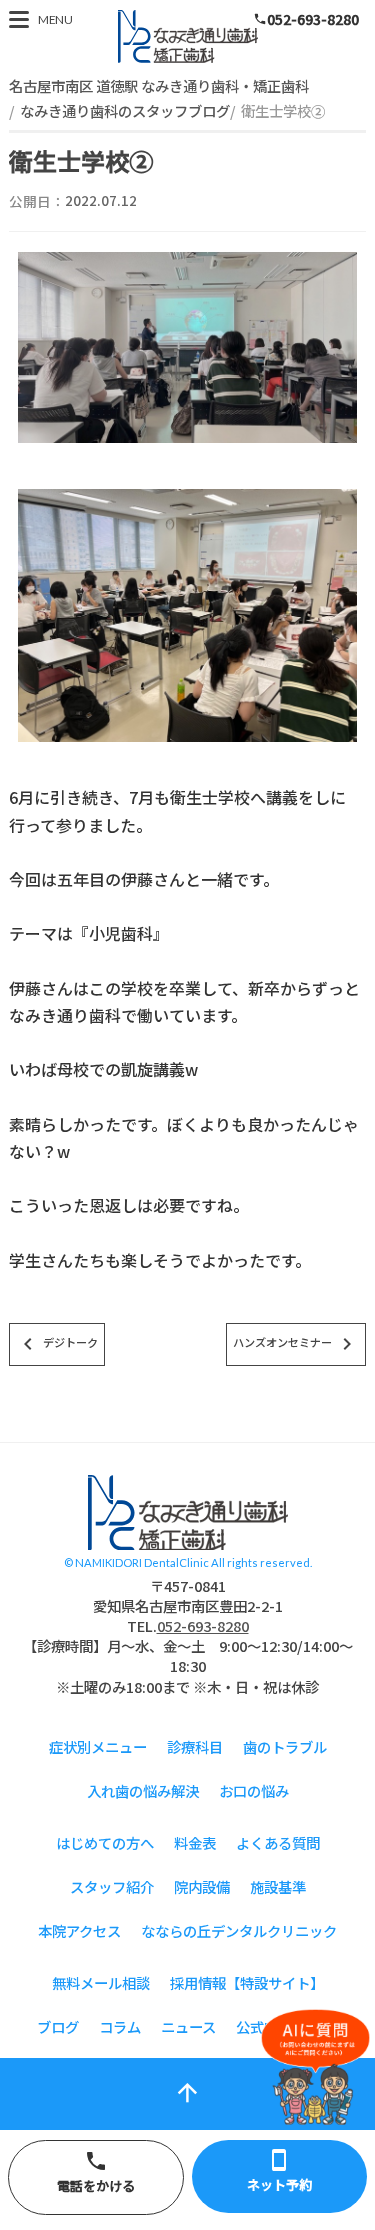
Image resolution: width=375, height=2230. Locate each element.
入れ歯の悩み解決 (143, 1790)
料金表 (195, 1842)
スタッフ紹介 (112, 1886)
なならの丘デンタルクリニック (239, 1930)
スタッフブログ (188, 36)
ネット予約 (279, 2171)
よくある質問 (278, 1842)
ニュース (188, 2026)
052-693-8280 (306, 19)
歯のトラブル (285, 1746)
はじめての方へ (105, 1842)
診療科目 (195, 1746)
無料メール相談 (101, 1982)
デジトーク (57, 1344)
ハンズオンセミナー (296, 1344)
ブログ (58, 2026)
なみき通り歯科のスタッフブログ (125, 110)
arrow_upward (187, 2092)
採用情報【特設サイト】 (247, 1982)
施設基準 (278, 1886)
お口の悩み (254, 1790)
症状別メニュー (98, 1746)
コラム (120, 2026)
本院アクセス (79, 1930)
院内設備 (202, 1886)
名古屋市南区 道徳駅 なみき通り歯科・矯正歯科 (159, 85)
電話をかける (96, 2172)
